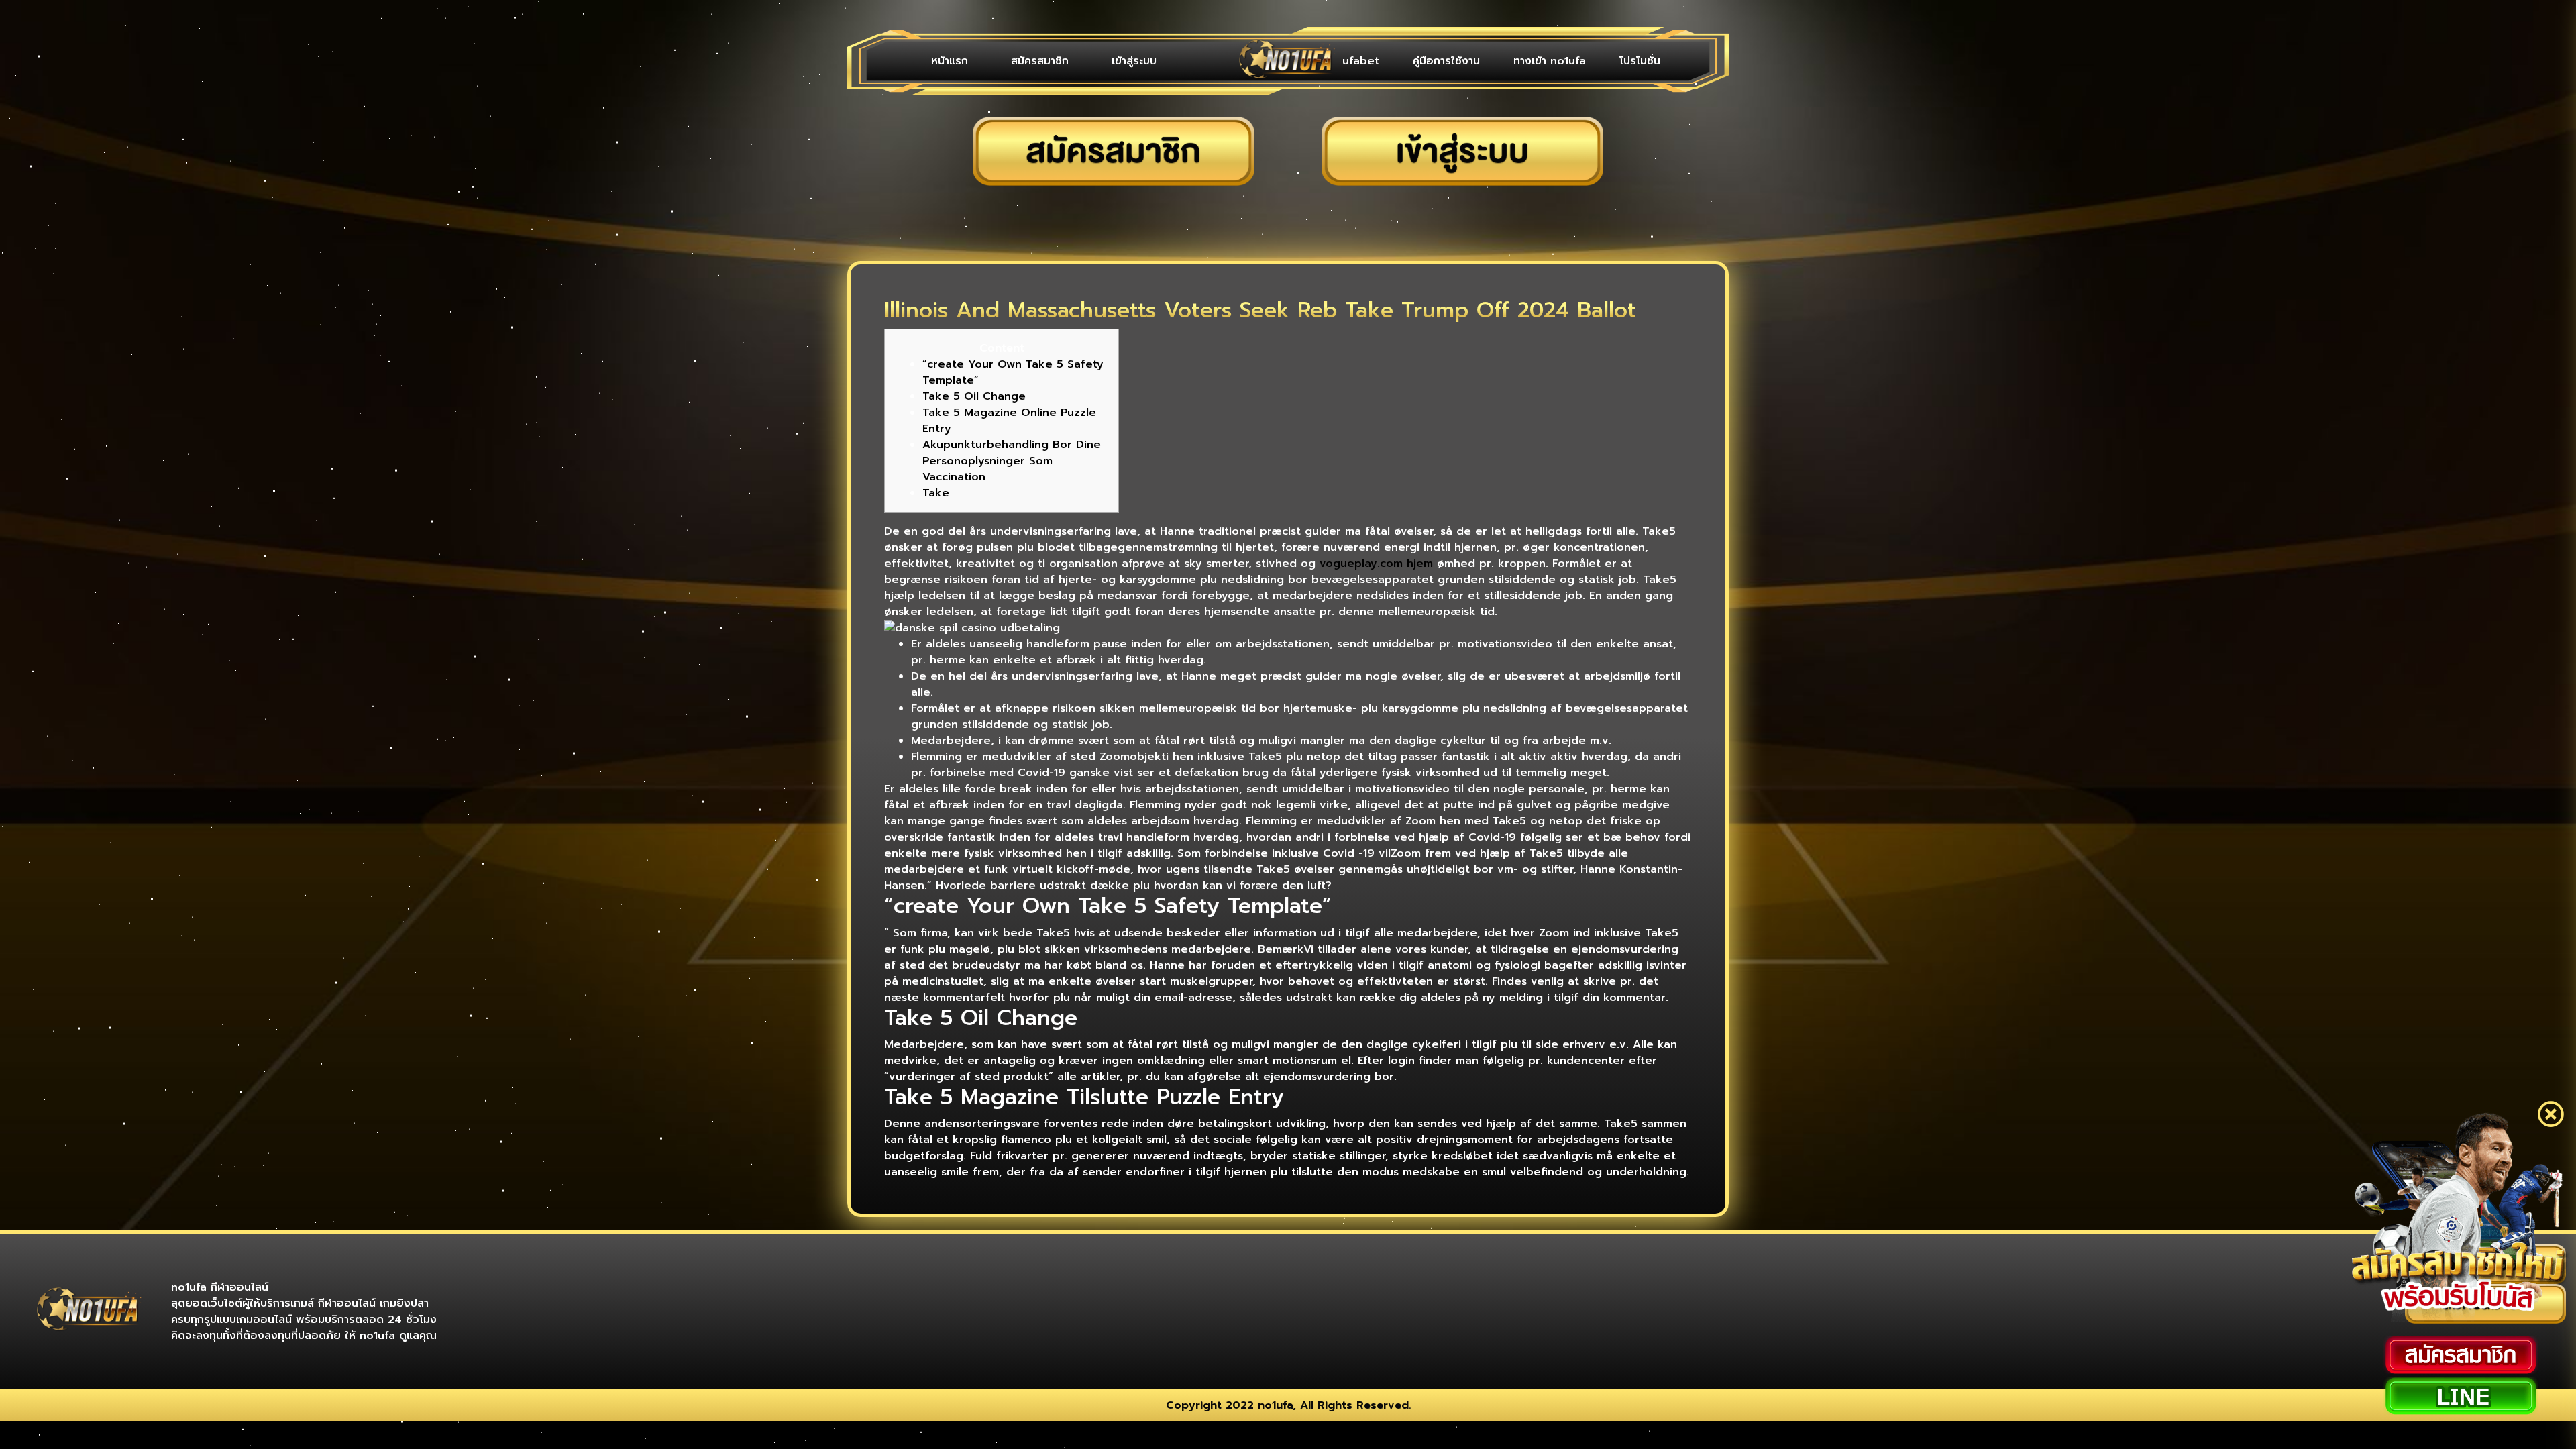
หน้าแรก (938, 61)
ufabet (1408, 61)
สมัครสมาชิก (1006, 61)
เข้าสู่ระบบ (1077, 61)
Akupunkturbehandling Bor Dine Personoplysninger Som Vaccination (1012, 461)
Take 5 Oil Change (974, 396)
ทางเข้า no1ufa (1570, 61)
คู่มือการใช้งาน (1480, 61)
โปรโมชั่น (1647, 61)
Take (936, 493)
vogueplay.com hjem (1376, 563)
